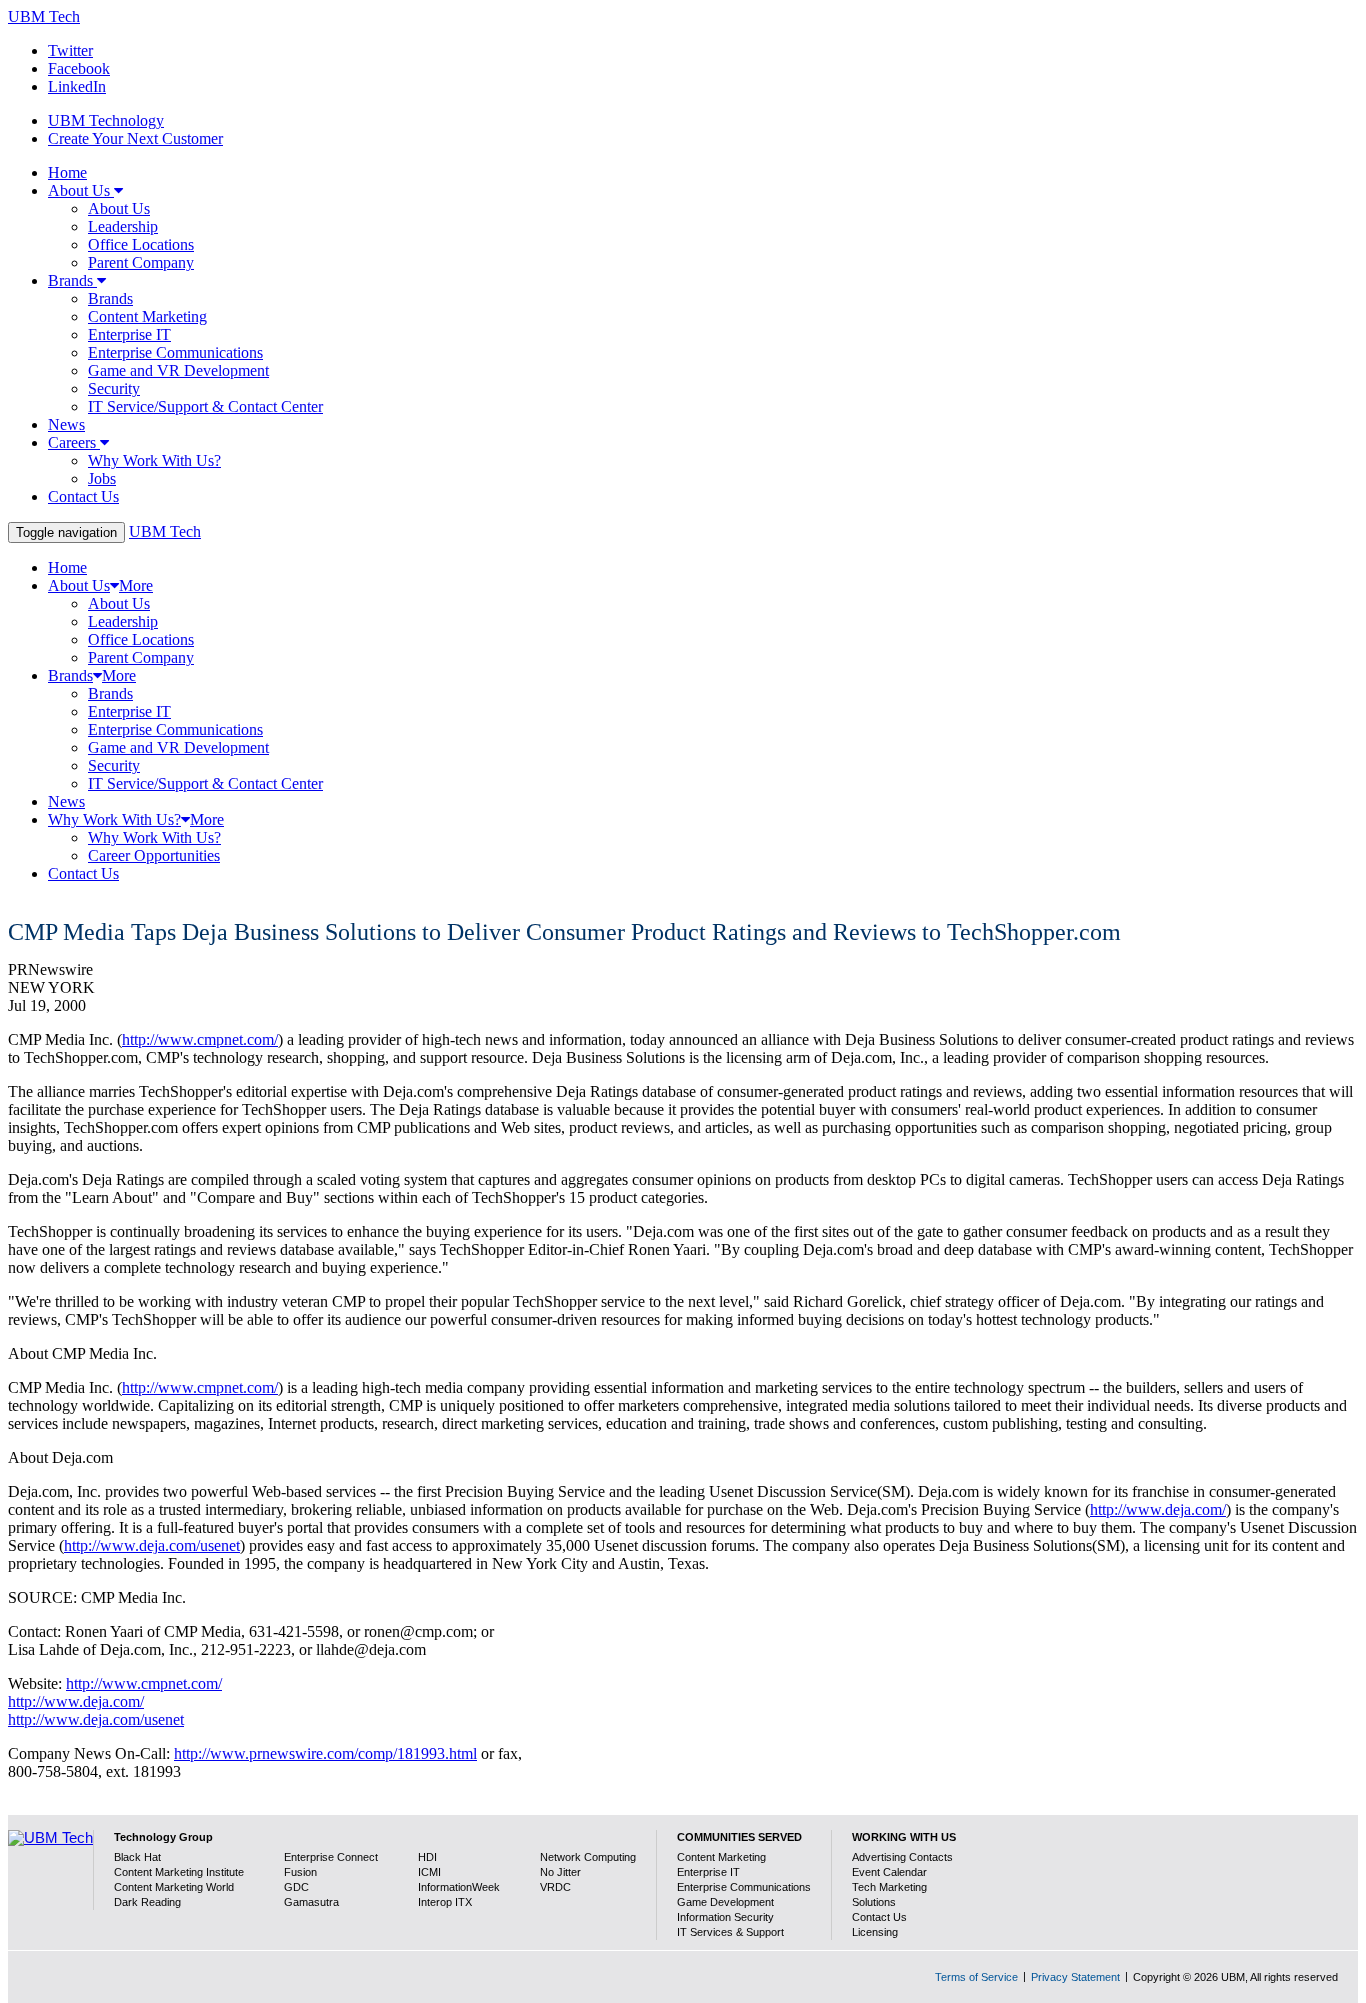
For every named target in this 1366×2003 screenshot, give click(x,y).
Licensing (875, 1932)
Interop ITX (445, 1902)
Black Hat (137, 1857)
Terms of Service (976, 1977)
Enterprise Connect (331, 1857)
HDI (427, 1857)
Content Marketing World (174, 1887)
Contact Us (879, 1917)
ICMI (429, 1872)
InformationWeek (459, 1887)
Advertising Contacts (902, 1857)
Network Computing (588, 1857)
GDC (296, 1887)
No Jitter (560, 1872)
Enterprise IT (708, 1872)
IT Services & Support (730, 1932)
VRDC (555, 1887)
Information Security (725, 1917)
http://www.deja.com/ (1158, 1509)
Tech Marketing (889, 1887)
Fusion (300, 1872)
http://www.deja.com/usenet (152, 1545)
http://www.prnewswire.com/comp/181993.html (325, 1753)
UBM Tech (44, 16)
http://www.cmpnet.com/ (200, 1039)
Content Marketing (721, 1857)
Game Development (725, 1902)
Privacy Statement (1075, 1977)
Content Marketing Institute (179, 1872)
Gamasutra (311, 1902)
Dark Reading (147, 1902)
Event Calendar (889, 1872)
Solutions (874, 1902)
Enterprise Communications (744, 1887)
